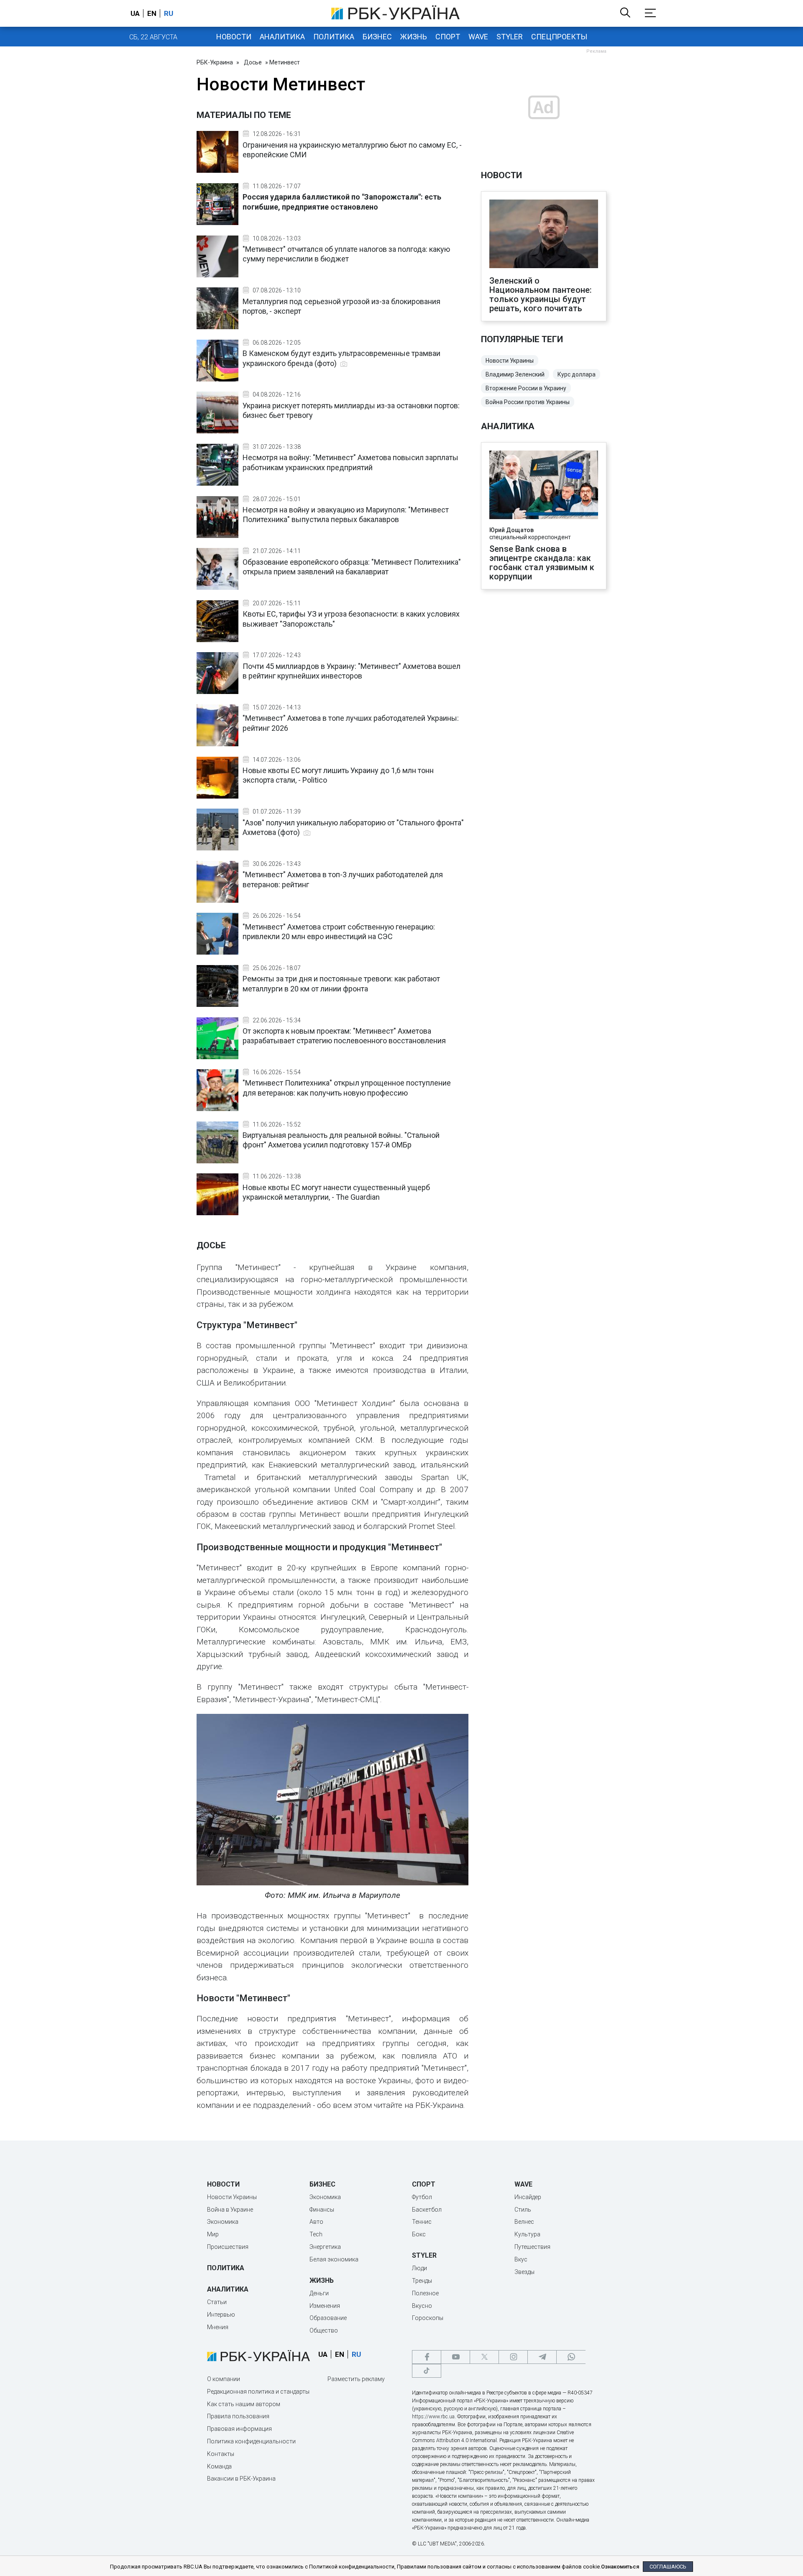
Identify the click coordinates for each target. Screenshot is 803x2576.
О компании (224, 2379)
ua (135, 13)
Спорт (448, 37)
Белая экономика (334, 2259)
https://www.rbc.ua (433, 2417)
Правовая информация (239, 2429)
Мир (213, 2234)
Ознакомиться (620, 2567)
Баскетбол (427, 2210)
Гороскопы (428, 2318)
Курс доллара (577, 374)
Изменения (325, 2306)
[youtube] (455, 2357)
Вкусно (422, 2306)
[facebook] (427, 2357)
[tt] (427, 2371)
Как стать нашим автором (244, 2404)
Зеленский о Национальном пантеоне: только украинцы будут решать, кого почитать (541, 294)
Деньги (319, 2293)
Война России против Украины (528, 402)
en (152, 13)
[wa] (571, 2357)
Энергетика (325, 2247)
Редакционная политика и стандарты (258, 2392)
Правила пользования (238, 2416)
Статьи (217, 2302)
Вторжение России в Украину (526, 388)
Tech (316, 2234)
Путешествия (532, 2247)
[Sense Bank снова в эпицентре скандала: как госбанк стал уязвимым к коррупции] (544, 486)
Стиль (523, 2210)
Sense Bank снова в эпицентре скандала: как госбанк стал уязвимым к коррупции (542, 563)
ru (169, 13)
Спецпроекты (559, 37)
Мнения (218, 2327)
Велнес (524, 2222)
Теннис (422, 2222)
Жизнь (414, 37)
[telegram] (542, 2357)
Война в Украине (230, 2210)
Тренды (422, 2281)
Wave (478, 37)
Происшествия (228, 2247)
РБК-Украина (215, 62)
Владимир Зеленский (515, 374)
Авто (316, 2222)
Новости (234, 37)
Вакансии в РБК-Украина (241, 2479)
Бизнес (377, 37)
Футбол (422, 2197)
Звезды (524, 2272)
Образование (328, 2318)
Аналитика (282, 37)
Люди (419, 2268)
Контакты (221, 2454)
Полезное (425, 2293)
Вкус (521, 2259)
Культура (527, 2234)
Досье (253, 62)
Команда (219, 2466)
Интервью (221, 2315)
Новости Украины (510, 361)
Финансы (322, 2210)
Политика (334, 37)
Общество (324, 2330)
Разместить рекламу (356, 2379)
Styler (510, 37)
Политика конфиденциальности (251, 2441)
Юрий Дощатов (511, 530)
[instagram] (513, 2357)
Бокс (419, 2234)
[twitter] (484, 2357)
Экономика (223, 2222)
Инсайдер (528, 2197)
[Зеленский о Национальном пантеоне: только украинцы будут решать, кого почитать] (544, 235)
